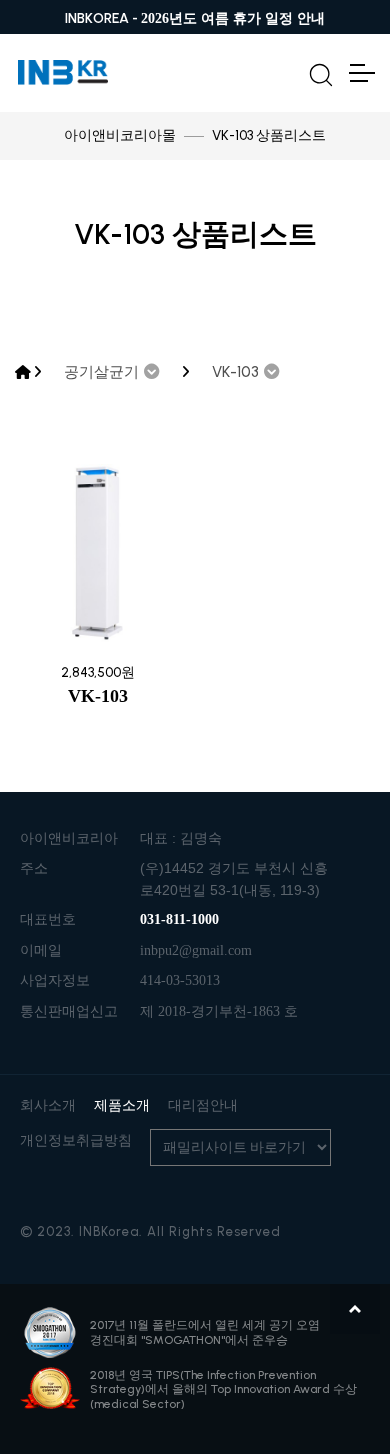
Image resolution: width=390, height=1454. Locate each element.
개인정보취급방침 (76, 1140)
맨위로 (355, 1309)
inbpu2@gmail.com (196, 950)
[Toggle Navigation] (361, 73)
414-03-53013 (180, 980)
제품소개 (122, 1105)
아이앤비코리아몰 (120, 135)
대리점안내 (203, 1105)
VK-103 (98, 696)
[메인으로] (23, 372)
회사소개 (48, 1105)
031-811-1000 (179, 919)
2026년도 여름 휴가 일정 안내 (233, 18)
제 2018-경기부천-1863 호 (219, 1011)
